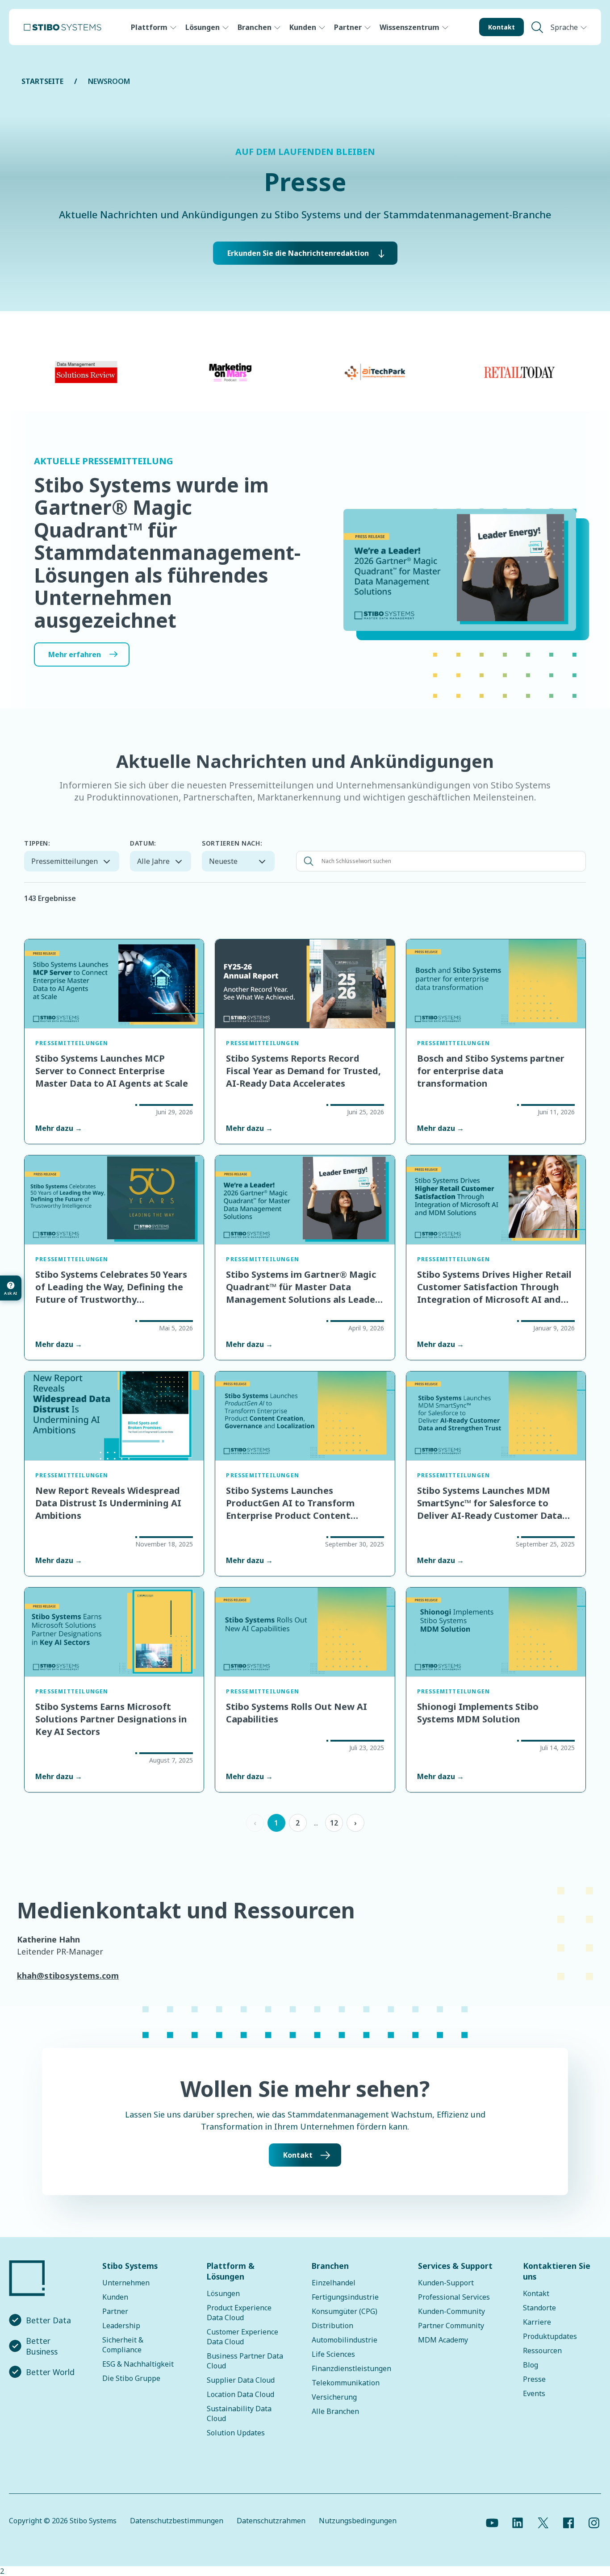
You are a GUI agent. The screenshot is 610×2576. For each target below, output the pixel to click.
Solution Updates (236, 2433)
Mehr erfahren (75, 654)
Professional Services (454, 2297)
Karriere (537, 2322)
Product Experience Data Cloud (239, 2313)
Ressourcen (542, 2351)
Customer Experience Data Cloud (242, 2337)
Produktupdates (550, 2336)
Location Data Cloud (240, 2394)
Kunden (303, 27)
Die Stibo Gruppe (131, 2378)
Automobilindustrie (345, 2340)
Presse (534, 2379)
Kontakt (501, 27)
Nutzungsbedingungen (358, 2521)
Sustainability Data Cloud (239, 2413)
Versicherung (334, 2397)
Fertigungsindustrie (345, 2297)
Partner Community (451, 2326)
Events (534, 2393)
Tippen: (37, 843)
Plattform (149, 27)
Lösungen (203, 27)
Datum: (143, 843)
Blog (531, 2365)
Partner (348, 27)
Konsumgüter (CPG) (345, 2311)
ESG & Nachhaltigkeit (138, 2364)
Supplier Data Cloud (241, 2380)
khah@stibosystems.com (68, 1976)
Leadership (121, 2326)
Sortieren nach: (232, 843)
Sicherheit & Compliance (123, 2345)
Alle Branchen (335, 2411)
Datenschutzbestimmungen (177, 2521)
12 (334, 1823)
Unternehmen (126, 2283)
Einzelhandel (334, 2283)
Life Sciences (333, 2354)
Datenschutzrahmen (271, 2521)
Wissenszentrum (409, 27)
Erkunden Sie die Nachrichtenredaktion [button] (298, 253)
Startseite (42, 81)
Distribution (332, 2326)
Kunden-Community (451, 2311)
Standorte (539, 2308)
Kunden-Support (446, 2283)
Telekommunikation (346, 2383)
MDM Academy (443, 2340)
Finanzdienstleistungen (351, 2368)
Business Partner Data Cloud (245, 2361)
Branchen (255, 27)
